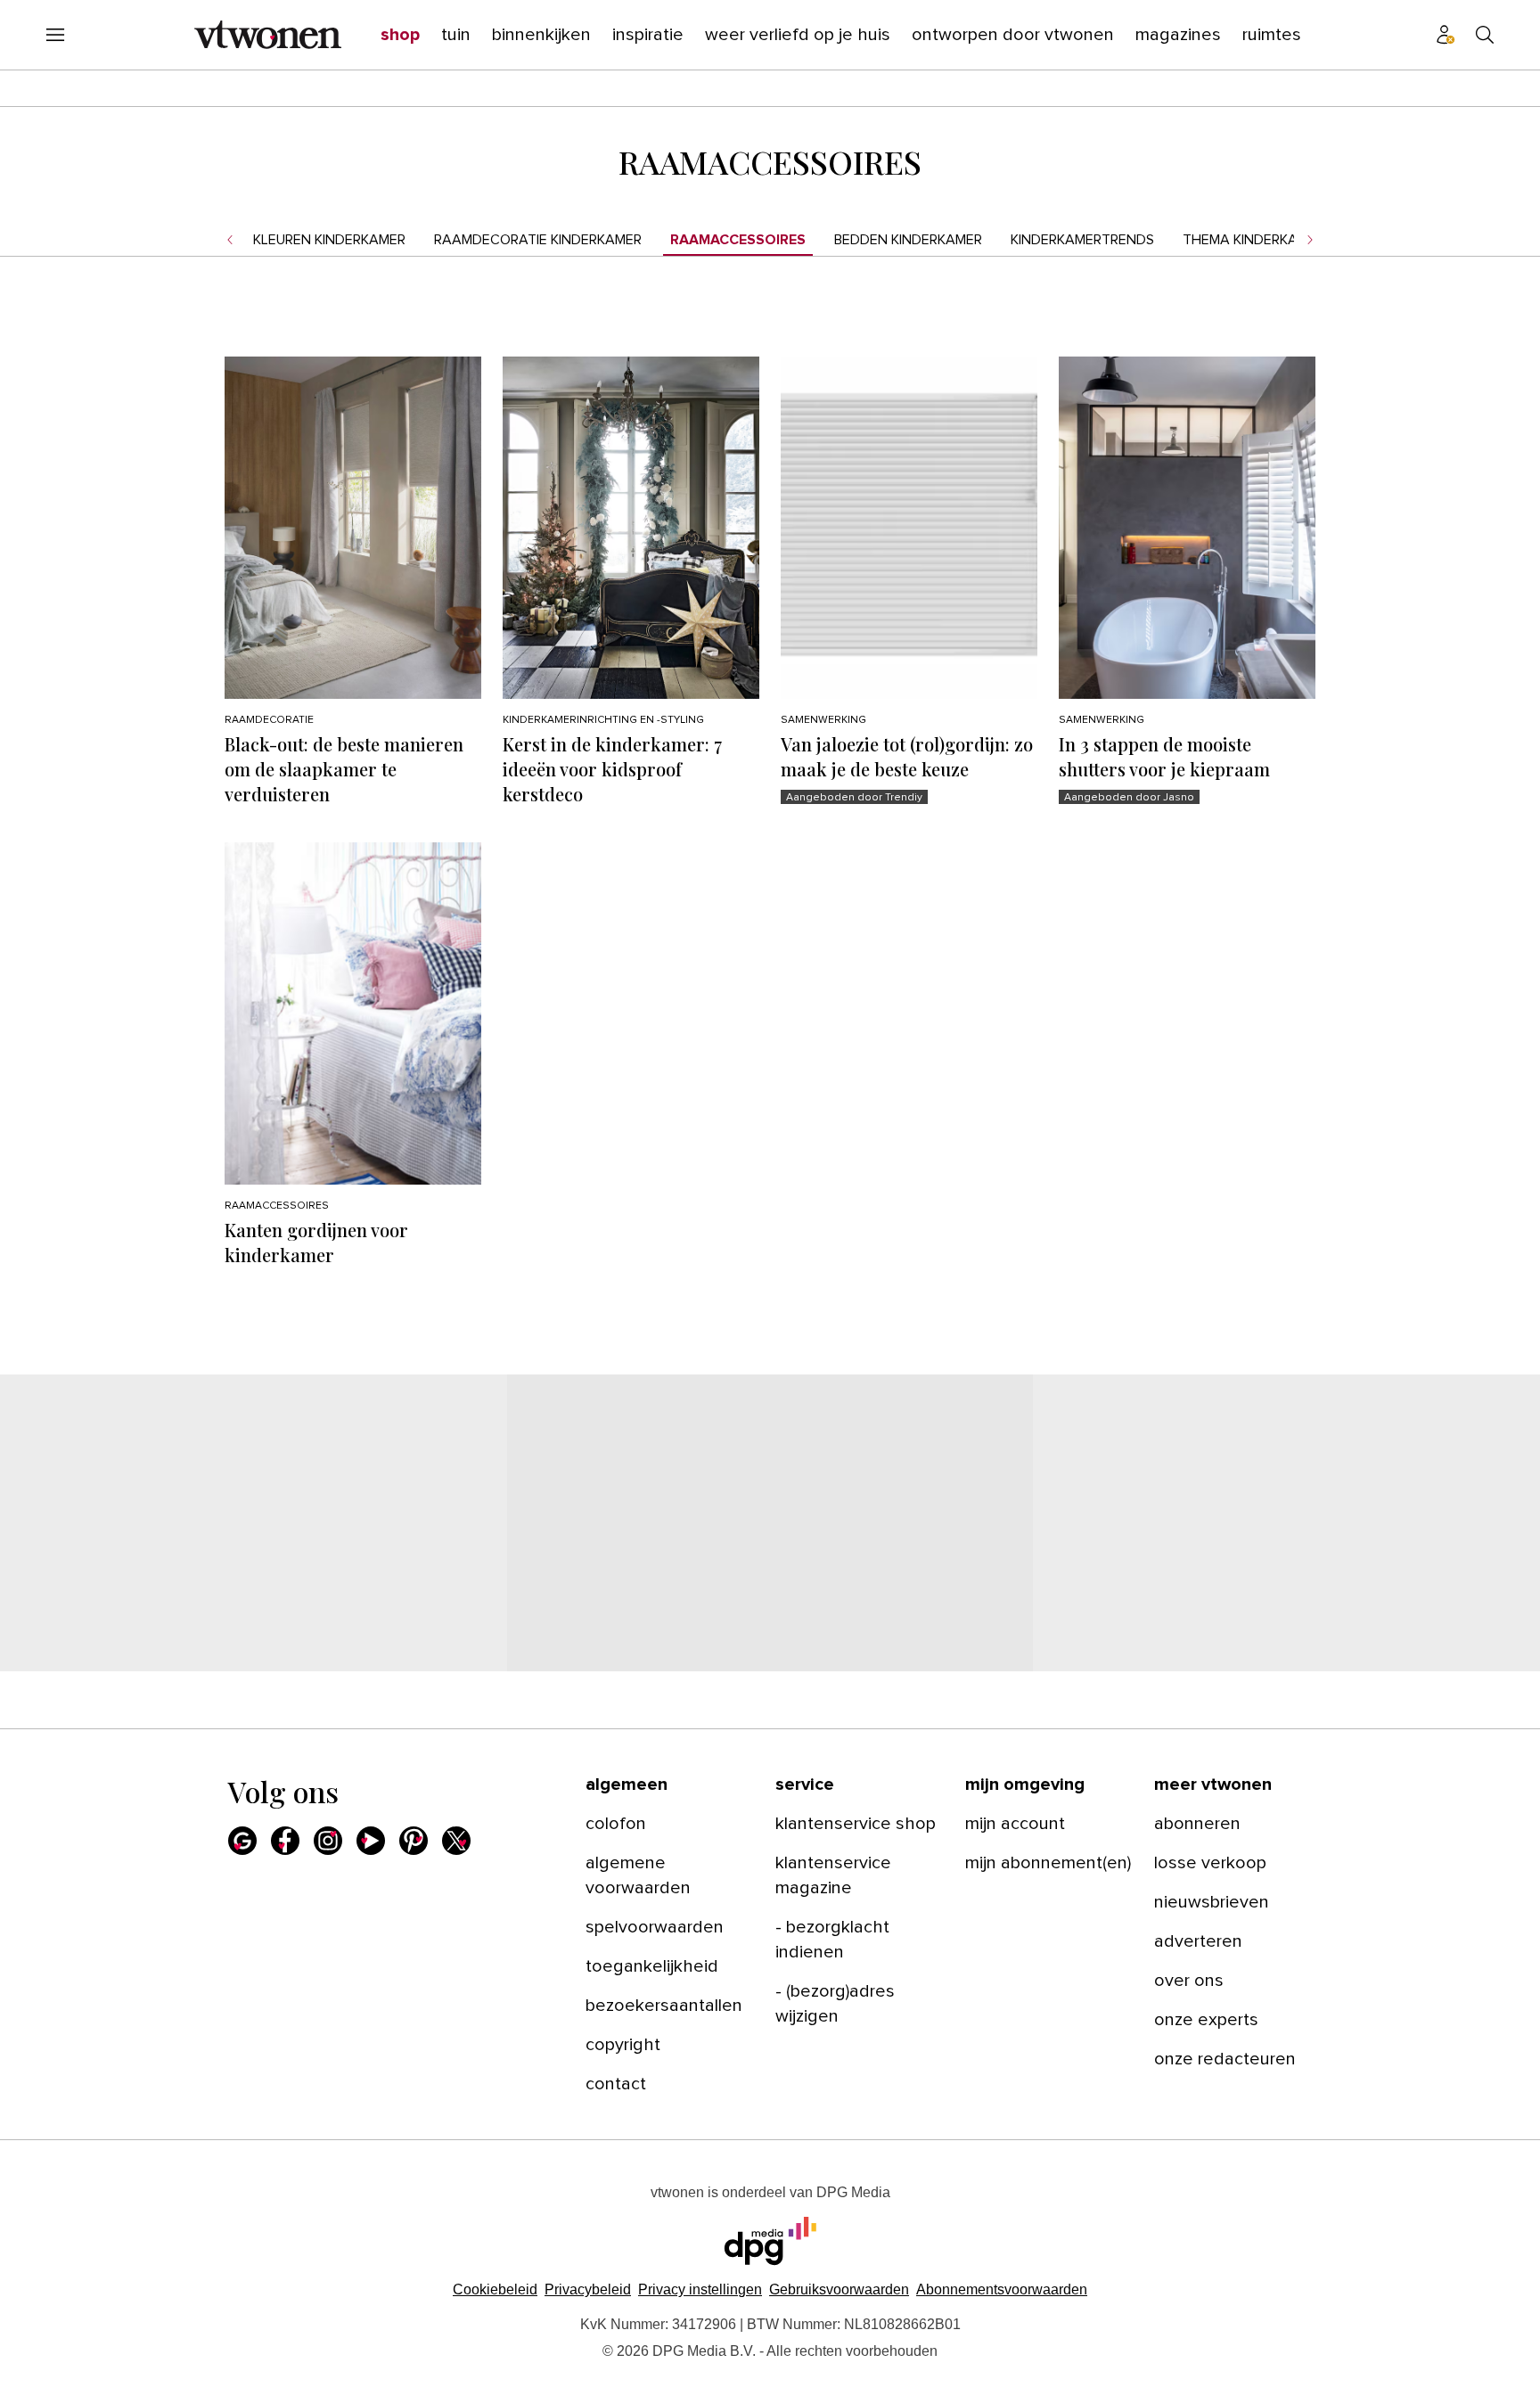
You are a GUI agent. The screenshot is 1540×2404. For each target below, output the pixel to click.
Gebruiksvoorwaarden (839, 2289)
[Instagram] (328, 1841)
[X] (456, 1841)
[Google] (242, 1841)
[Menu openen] (55, 35)
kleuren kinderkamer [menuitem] (329, 240)
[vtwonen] (268, 35)
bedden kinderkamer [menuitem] (908, 240)
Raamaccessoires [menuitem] (738, 240)
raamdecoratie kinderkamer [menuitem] (538, 240)
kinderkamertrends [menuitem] (1082, 240)
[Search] (1485, 35)
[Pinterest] (414, 1841)
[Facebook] (285, 1841)
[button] (700, 2289)
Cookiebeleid (495, 2289)
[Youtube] (371, 1841)
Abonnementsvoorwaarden (1002, 2289)
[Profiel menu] (1446, 35)
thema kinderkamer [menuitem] (1253, 240)
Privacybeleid (588, 2289)
